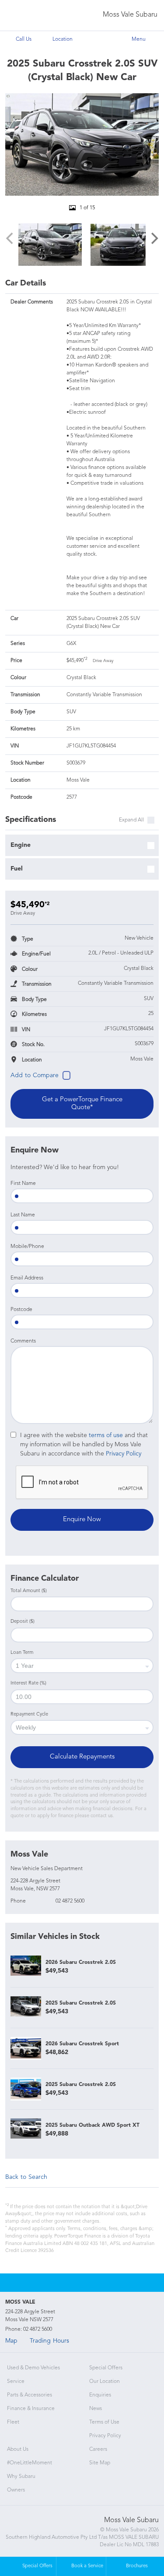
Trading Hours (49, 2341)
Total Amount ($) (29, 1591)
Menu (139, 39)
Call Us (24, 39)
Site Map (100, 2463)
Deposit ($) (23, 1622)
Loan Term (22, 1653)
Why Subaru (21, 2477)
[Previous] (10, 239)
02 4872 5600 (70, 1901)
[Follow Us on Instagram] (70, 2283)
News (96, 2409)
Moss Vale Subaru (130, 15)
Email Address (27, 1278)
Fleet (13, 2422)
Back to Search (26, 2177)
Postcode (21, 1310)
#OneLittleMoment (30, 2463)
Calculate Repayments (82, 1757)
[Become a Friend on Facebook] (94, 2283)
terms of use (106, 1435)
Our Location (105, 2382)
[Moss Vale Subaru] (25, 16)
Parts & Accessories (30, 2395)
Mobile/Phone (27, 1247)
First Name (23, 1184)
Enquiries (100, 2395)
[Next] (154, 239)
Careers (98, 2449)
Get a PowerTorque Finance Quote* (82, 1104)
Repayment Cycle (29, 1714)
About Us (18, 2449)
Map (11, 2341)
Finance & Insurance (31, 2409)
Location (63, 39)
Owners (16, 2490)
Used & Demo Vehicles (33, 2368)
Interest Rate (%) (28, 1683)
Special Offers (106, 2368)
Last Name (23, 1215)
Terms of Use (104, 2422)
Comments (23, 1341)
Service (16, 2382)
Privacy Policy (124, 1454)
